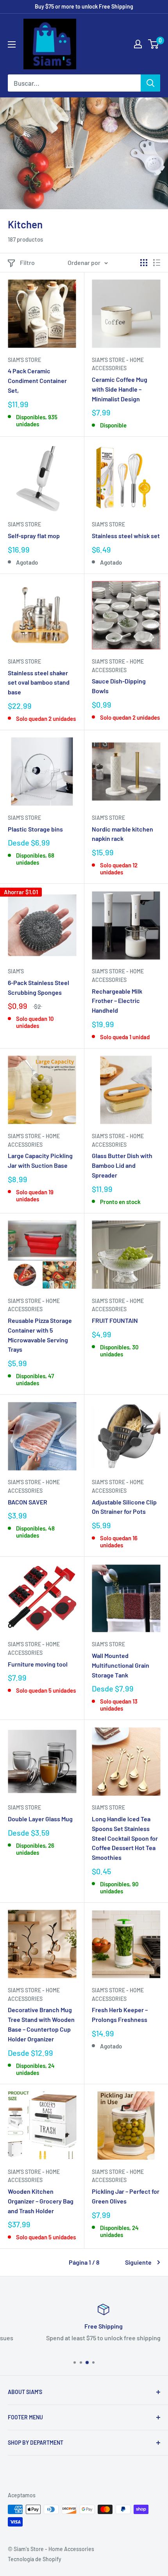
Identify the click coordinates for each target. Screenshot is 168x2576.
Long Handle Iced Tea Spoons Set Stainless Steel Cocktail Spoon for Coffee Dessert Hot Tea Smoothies (125, 1838)
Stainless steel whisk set (126, 536)
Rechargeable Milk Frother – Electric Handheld (117, 1001)
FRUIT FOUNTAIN (115, 1320)
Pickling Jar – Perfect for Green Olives (126, 2196)
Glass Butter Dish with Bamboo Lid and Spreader (122, 1165)
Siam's (16, 971)
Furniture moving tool (38, 1664)
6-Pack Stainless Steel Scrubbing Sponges (38, 987)
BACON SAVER (28, 1502)
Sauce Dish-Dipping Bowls (119, 686)
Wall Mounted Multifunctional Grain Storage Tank (121, 1665)
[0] (154, 44)
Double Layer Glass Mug (40, 1819)
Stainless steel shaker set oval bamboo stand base (39, 682)
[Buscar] (150, 83)
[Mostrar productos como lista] (157, 263)
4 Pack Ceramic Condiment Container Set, (37, 380)
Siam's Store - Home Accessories (118, 364)
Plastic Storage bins (35, 829)
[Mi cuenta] (138, 44)
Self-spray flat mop (34, 536)
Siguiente (138, 2262)
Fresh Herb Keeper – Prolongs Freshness (120, 2015)
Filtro (27, 262)
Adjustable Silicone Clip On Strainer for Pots (124, 1507)
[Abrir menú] (12, 44)
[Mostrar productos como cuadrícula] (144, 263)
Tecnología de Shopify (35, 2559)
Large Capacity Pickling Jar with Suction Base (40, 1160)
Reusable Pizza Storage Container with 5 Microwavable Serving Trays (40, 1335)
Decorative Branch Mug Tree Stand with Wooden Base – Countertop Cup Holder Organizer (41, 2024)
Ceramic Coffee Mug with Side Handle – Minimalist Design (120, 389)
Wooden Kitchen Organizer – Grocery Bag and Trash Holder (41, 2201)
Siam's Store (24, 360)
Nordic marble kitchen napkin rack (122, 834)
